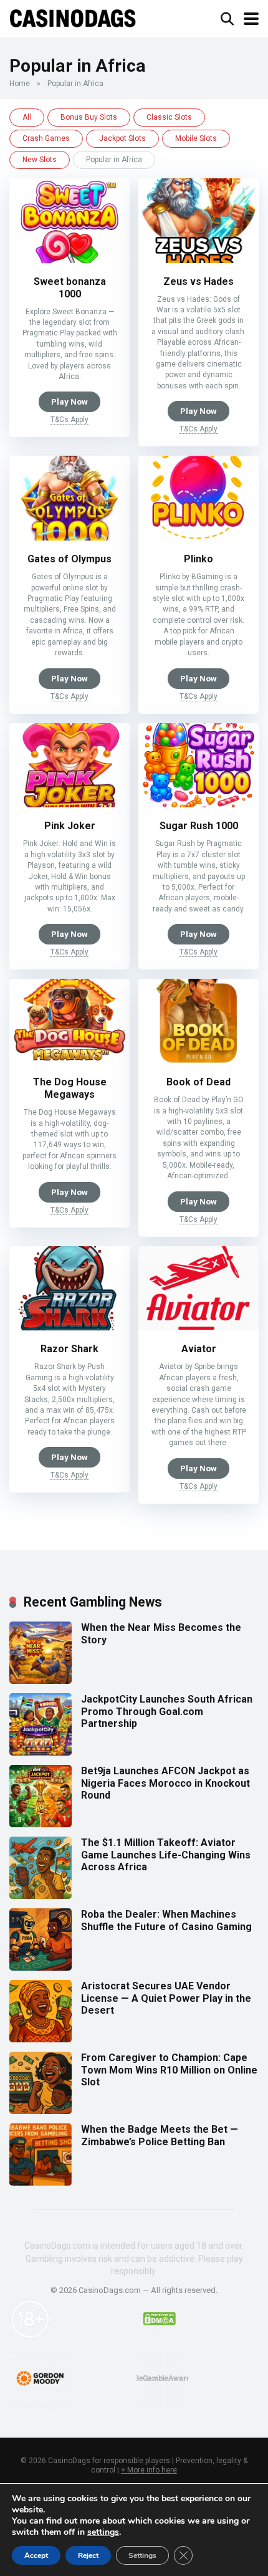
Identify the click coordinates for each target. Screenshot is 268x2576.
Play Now (69, 401)
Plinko (199, 559)
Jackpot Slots (122, 138)
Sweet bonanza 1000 (70, 288)
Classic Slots (169, 117)
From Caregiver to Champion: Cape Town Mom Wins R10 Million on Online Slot (169, 2069)
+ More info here (149, 2470)
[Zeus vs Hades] (199, 260)
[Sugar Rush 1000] (199, 804)
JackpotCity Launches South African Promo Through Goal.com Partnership (167, 1711)
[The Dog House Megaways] (69, 1060)
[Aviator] (199, 1327)
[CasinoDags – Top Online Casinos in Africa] (73, 17)
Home (20, 84)
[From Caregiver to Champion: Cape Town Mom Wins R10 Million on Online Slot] (41, 2111)
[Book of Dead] (199, 1060)
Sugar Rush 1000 (199, 826)
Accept (36, 2555)
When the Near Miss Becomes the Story (161, 1633)
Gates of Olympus (69, 559)
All (27, 117)
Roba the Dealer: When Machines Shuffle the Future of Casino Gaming (166, 1920)
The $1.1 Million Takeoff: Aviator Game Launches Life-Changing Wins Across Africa (166, 1854)
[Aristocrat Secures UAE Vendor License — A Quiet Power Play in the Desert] (41, 2039)
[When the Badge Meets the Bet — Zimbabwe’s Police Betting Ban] (41, 2182)
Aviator (199, 1349)
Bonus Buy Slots (89, 117)
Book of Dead (199, 1082)
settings (103, 2532)
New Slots (40, 160)
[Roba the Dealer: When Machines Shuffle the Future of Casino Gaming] (41, 1967)
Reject (88, 2555)
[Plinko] (199, 537)
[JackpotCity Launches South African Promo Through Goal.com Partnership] (41, 1752)
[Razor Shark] (69, 1327)
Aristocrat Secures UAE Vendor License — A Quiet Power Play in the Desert (166, 1998)
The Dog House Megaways (70, 1088)
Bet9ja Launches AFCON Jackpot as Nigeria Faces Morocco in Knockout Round (165, 1783)
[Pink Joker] (69, 804)
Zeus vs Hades (199, 281)
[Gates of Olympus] (69, 537)
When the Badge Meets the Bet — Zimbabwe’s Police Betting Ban (160, 2135)
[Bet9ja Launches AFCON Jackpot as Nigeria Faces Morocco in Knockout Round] (41, 1824)
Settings (142, 2555)
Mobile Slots (196, 138)
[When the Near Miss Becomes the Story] (41, 1680)
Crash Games (46, 138)
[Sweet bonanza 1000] (69, 260)
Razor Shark (69, 1349)
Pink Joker (70, 826)
